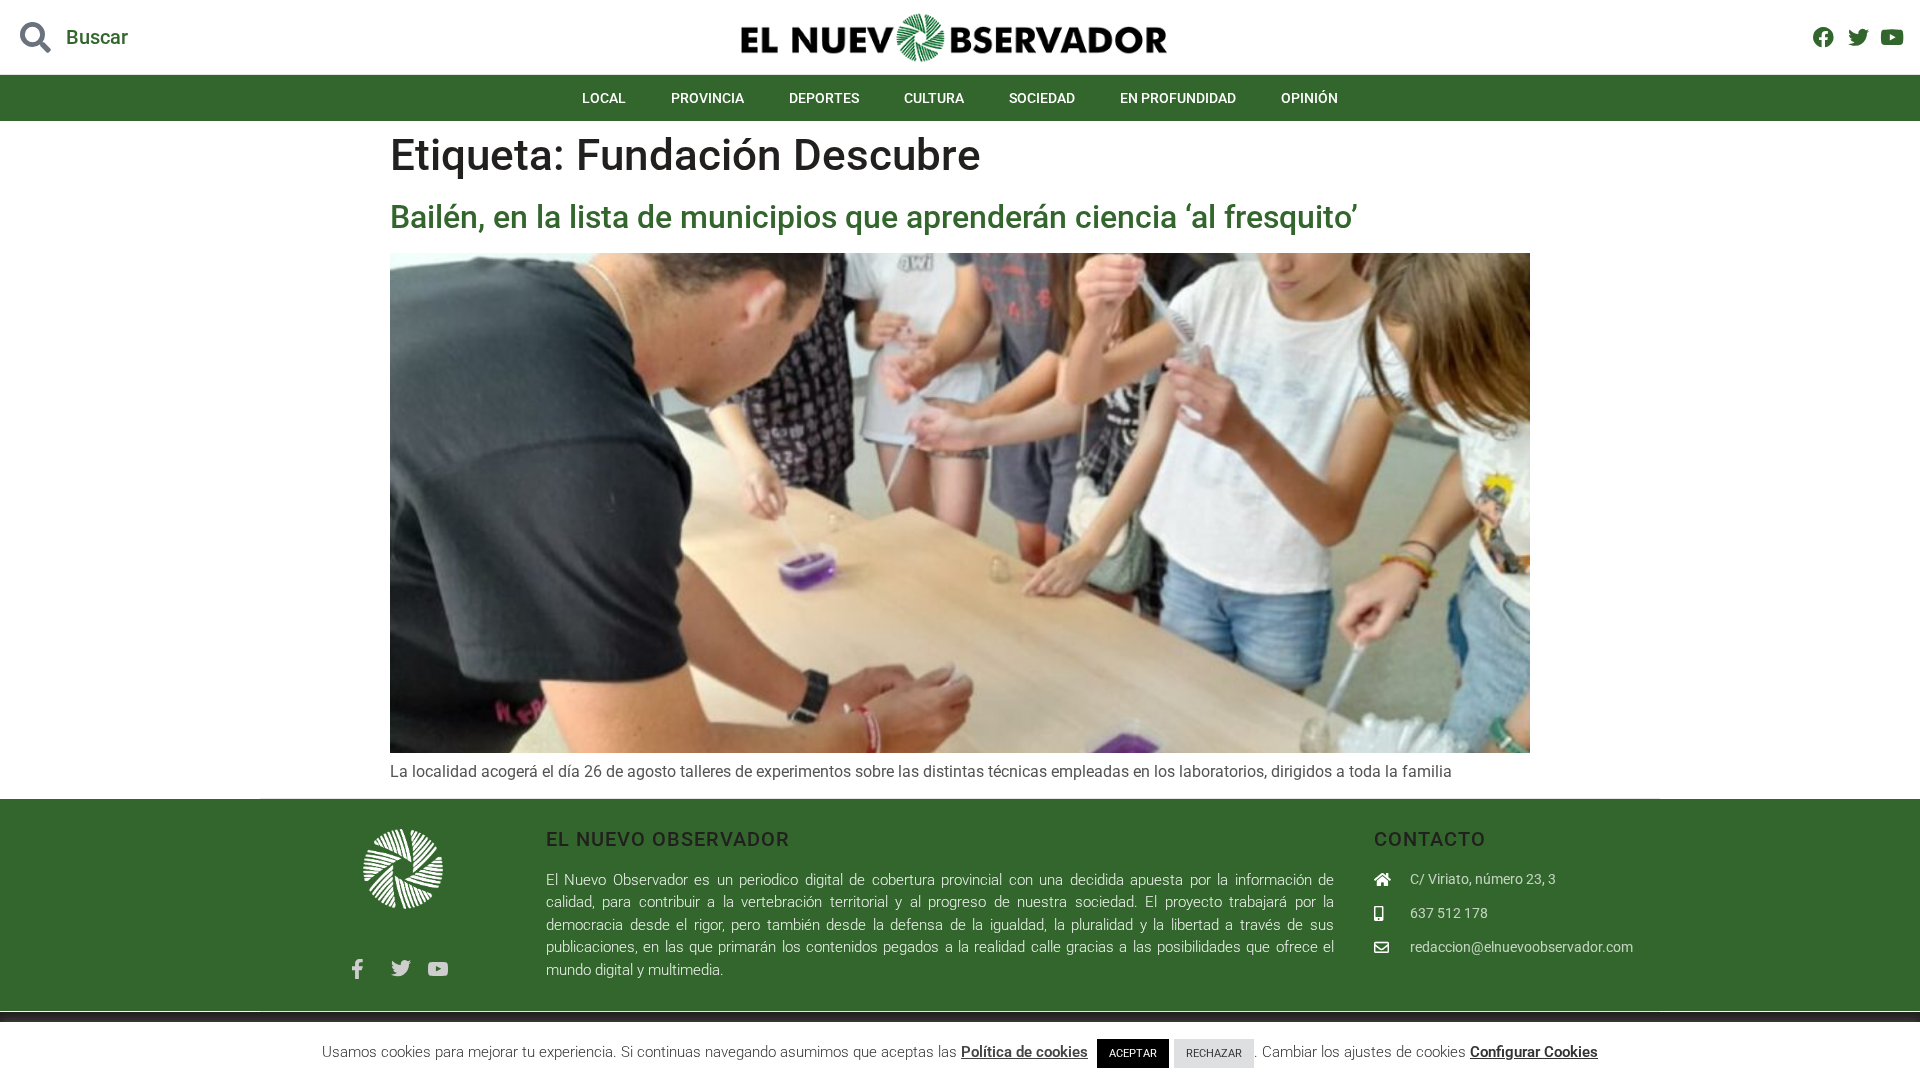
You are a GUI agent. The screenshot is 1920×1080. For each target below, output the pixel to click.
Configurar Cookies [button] (1534, 1052)
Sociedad (1042, 98)
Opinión (1309, 98)
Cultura (934, 98)
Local (604, 98)
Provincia (707, 98)
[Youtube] (1892, 36)
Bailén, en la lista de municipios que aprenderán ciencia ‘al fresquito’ (874, 217)
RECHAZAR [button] (1214, 1053)
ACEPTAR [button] (1133, 1053)
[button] (192, 37)
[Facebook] (1823, 36)
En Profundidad (1178, 98)
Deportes (824, 98)
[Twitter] (1857, 36)
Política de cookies (1024, 1052)
